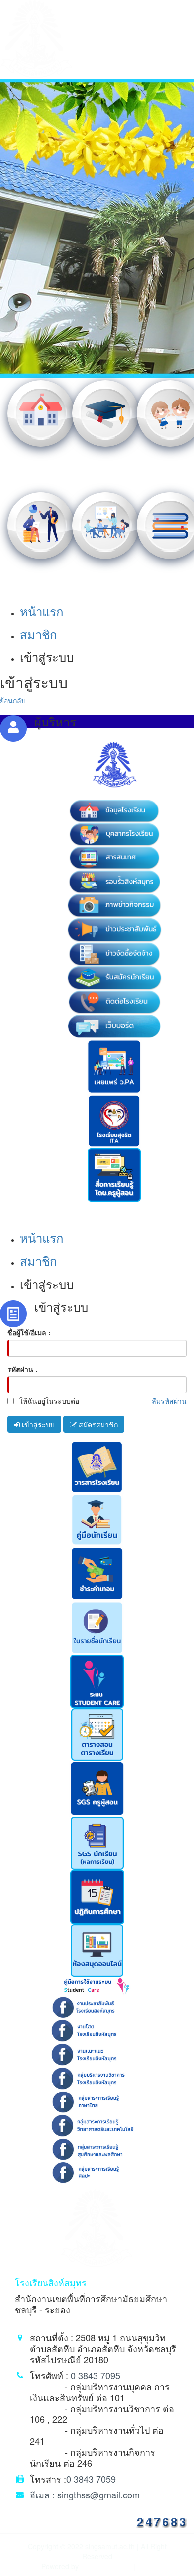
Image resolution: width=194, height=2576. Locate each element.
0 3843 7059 (91, 2479)
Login (145, 2566)
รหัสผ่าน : (23, 1369)
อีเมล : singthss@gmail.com (85, 2495)
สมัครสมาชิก (97, 1424)
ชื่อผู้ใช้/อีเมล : (29, 1332)
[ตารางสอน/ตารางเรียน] (97, 1733)
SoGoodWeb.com (105, 2566)
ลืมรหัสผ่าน (169, 1401)
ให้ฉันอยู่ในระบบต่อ (48, 1401)
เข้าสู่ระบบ (37, 1424)
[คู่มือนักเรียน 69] (97, 1519)
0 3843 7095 (96, 2375)
